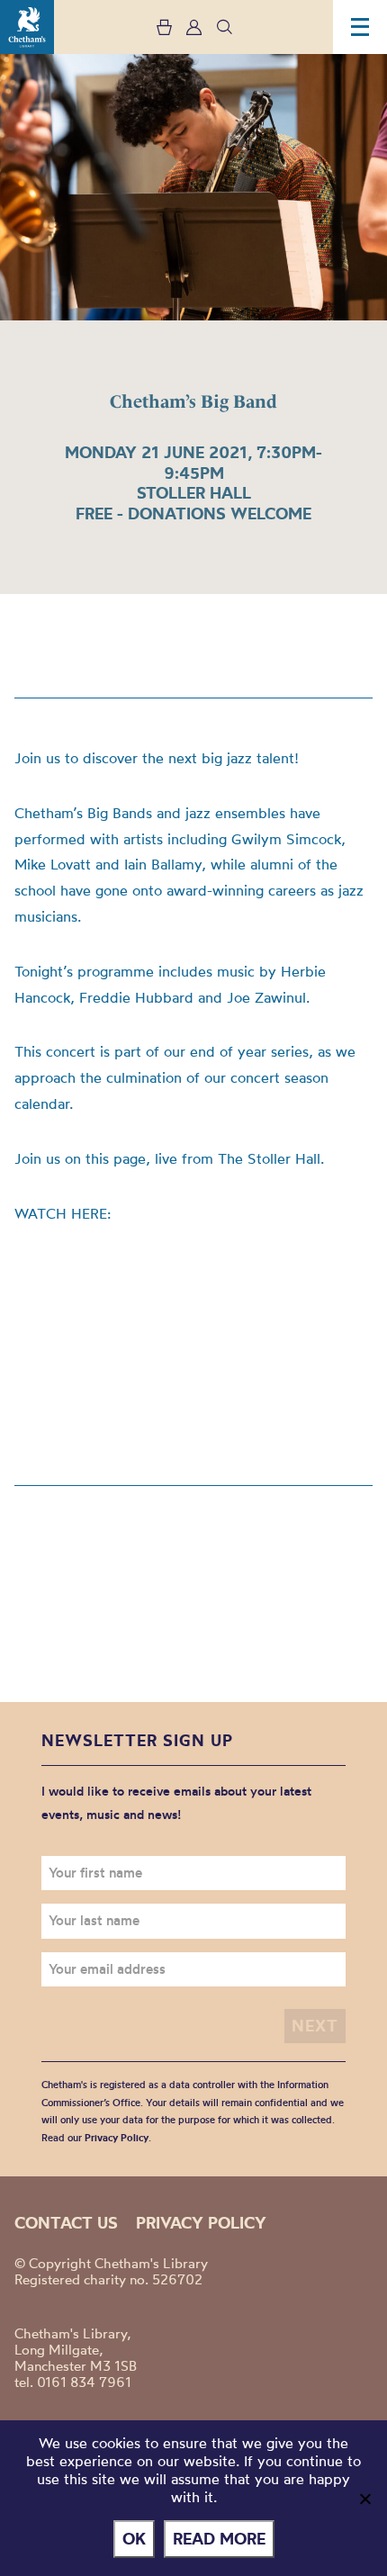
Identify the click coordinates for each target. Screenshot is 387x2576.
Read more (219, 2539)
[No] (364, 2499)
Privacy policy (201, 2223)
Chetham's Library (27, 27)
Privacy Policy (117, 2138)
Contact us (66, 2223)
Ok (134, 2539)
